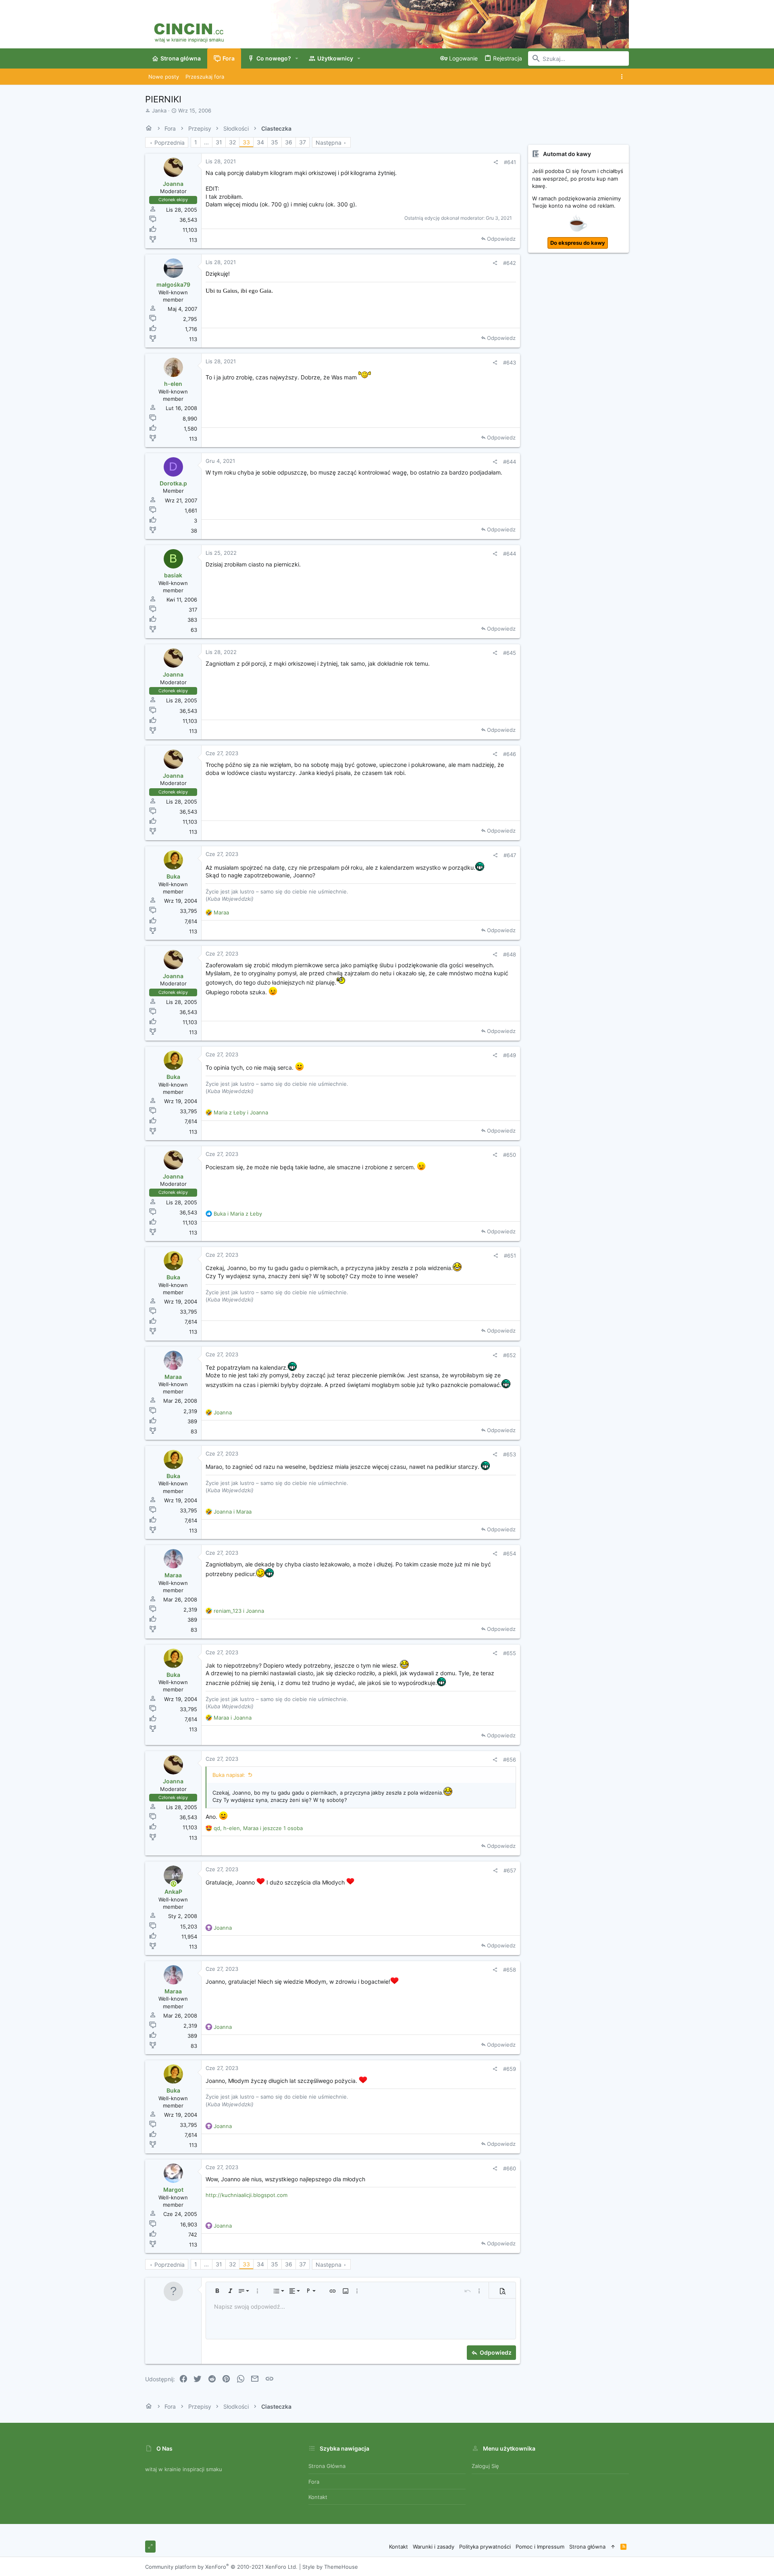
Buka (173, 876)
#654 (510, 1554)
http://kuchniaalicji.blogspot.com (247, 2195)
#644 (510, 462)
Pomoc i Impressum (540, 2547)
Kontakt (318, 2497)
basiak (173, 575)
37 (303, 142)
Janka (159, 110)
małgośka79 (173, 284)
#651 (510, 1256)
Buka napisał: (229, 1775)
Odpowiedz (501, 239)
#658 (510, 1970)
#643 (510, 362)
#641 (510, 162)
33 (246, 142)
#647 (510, 855)
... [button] (206, 142)
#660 (510, 2168)
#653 (510, 1454)
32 (232, 142)
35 (275, 142)
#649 (510, 1055)
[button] (297, 58)
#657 (510, 1870)
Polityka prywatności (485, 2547)
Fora (314, 2482)
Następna (329, 143)
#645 (510, 653)
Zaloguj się (485, 2466)
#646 (510, 754)
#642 (510, 263)
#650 (510, 1155)
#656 (510, 1760)
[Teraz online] (174, 1884)
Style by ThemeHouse (330, 2567)
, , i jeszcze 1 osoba (258, 1828)
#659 (510, 2069)
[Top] (613, 2547)
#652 (510, 1355)
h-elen (173, 384)
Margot (173, 2190)
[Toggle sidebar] (623, 77)
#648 (510, 954)
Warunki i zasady (434, 2547)
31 (219, 142)
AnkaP (173, 1892)
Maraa (173, 1377)
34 (260, 142)
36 (289, 142)
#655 (510, 1653)
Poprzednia (170, 143)
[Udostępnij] (496, 162)
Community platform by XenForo (221, 2567)
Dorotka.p (173, 483)
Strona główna (327, 2466)
